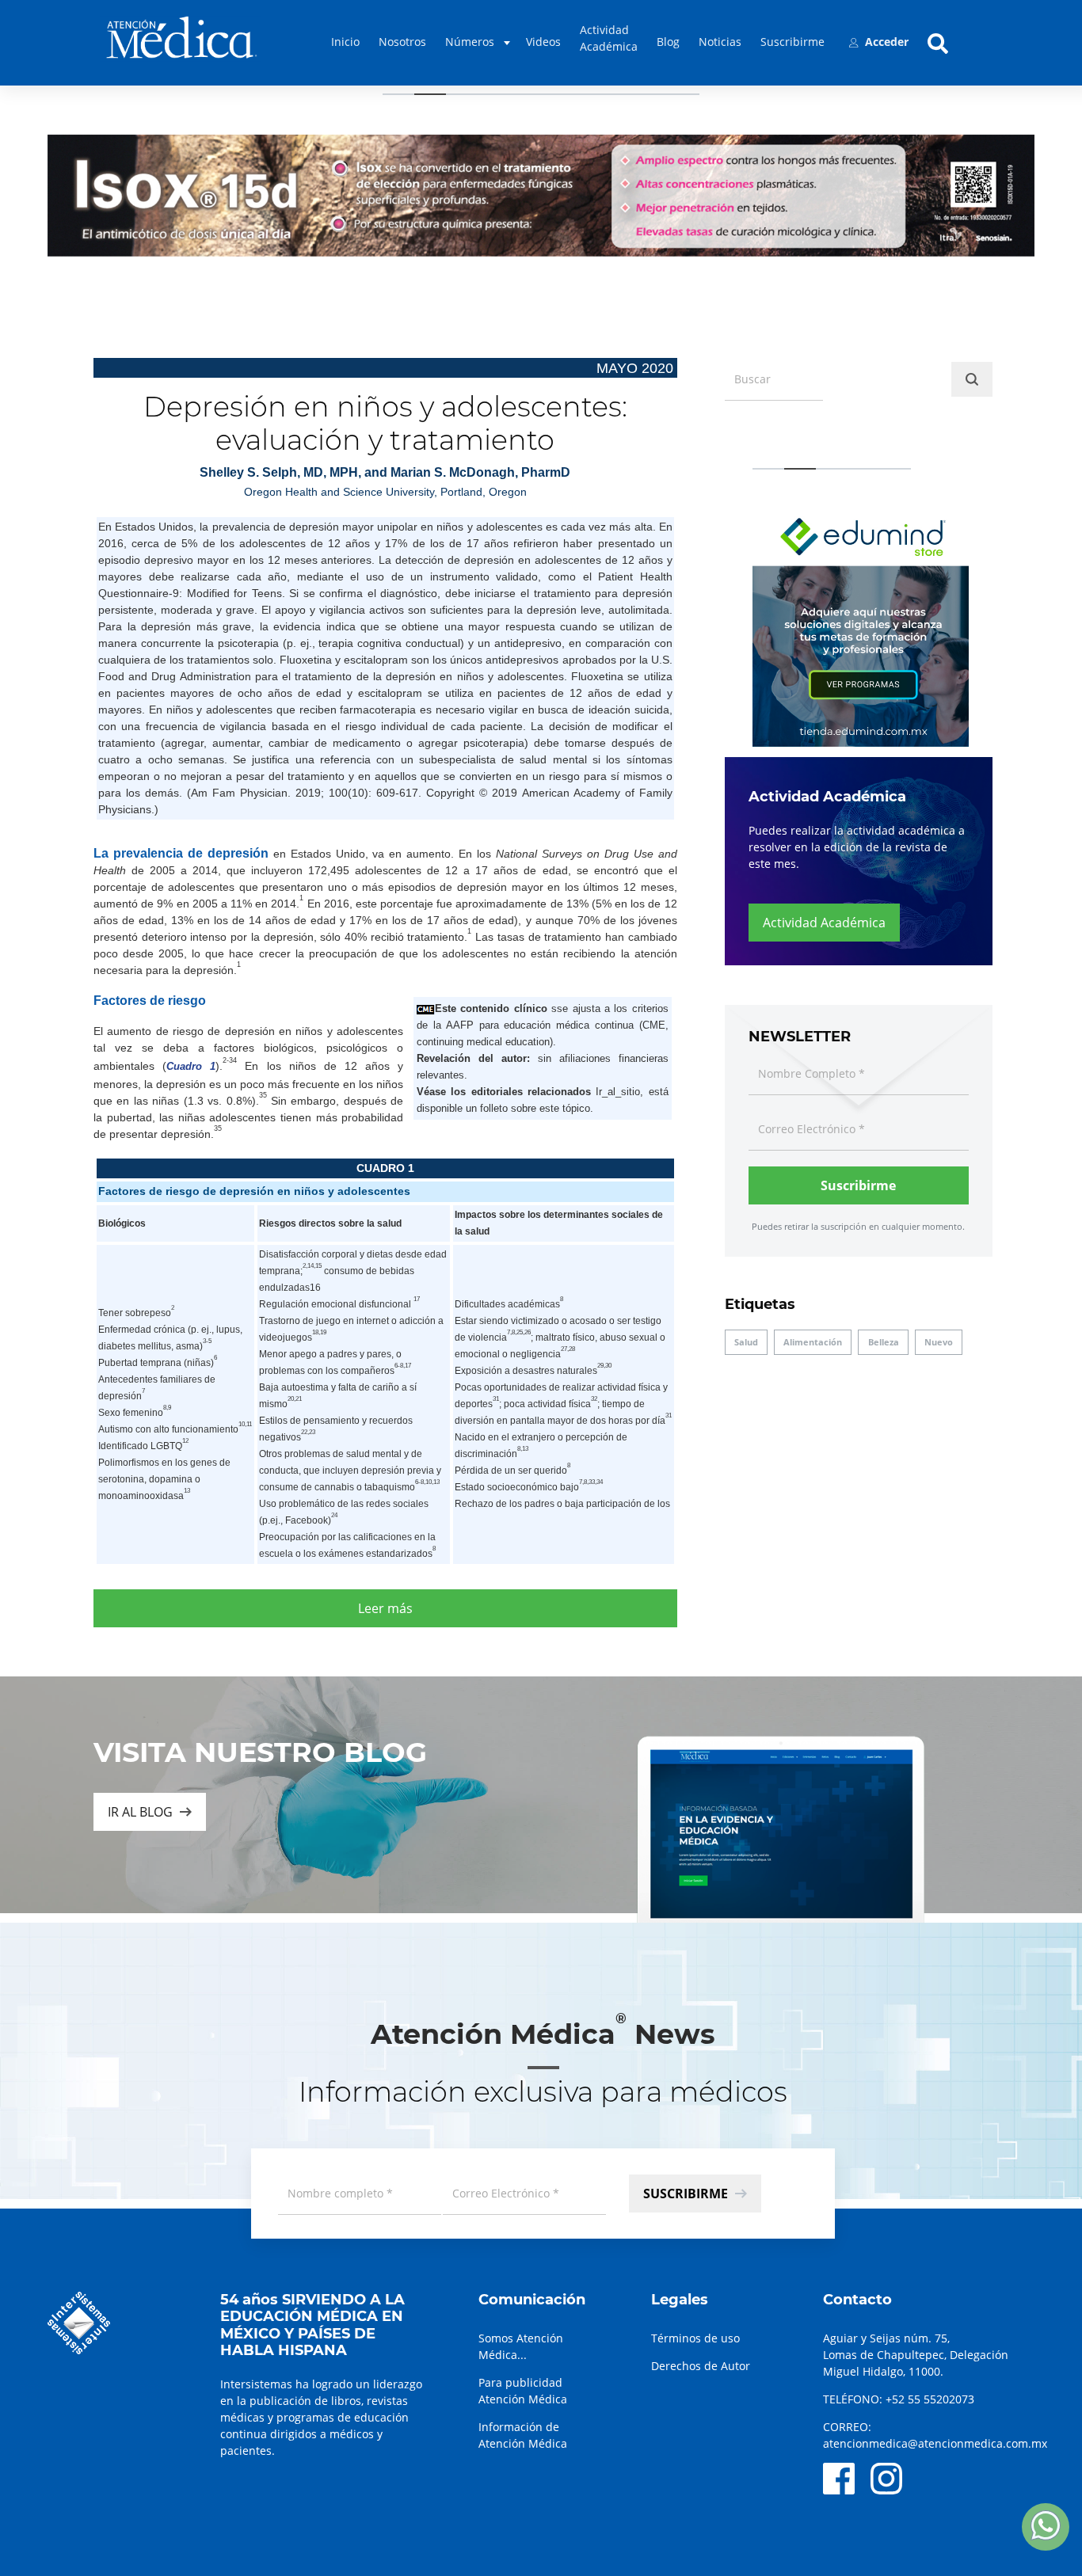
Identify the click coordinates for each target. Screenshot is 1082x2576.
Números (470, 42)
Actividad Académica (609, 38)
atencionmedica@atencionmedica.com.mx (935, 2443)
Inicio (345, 42)
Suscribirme (792, 42)
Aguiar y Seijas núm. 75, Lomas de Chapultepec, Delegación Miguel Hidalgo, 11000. (916, 2355)
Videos (543, 42)
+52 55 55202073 (930, 2399)
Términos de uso (695, 2338)
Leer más (385, 1608)
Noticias (720, 42)
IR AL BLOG (140, 1812)
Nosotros (402, 42)
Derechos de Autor (701, 2366)
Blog (668, 42)
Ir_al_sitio (618, 1092)
